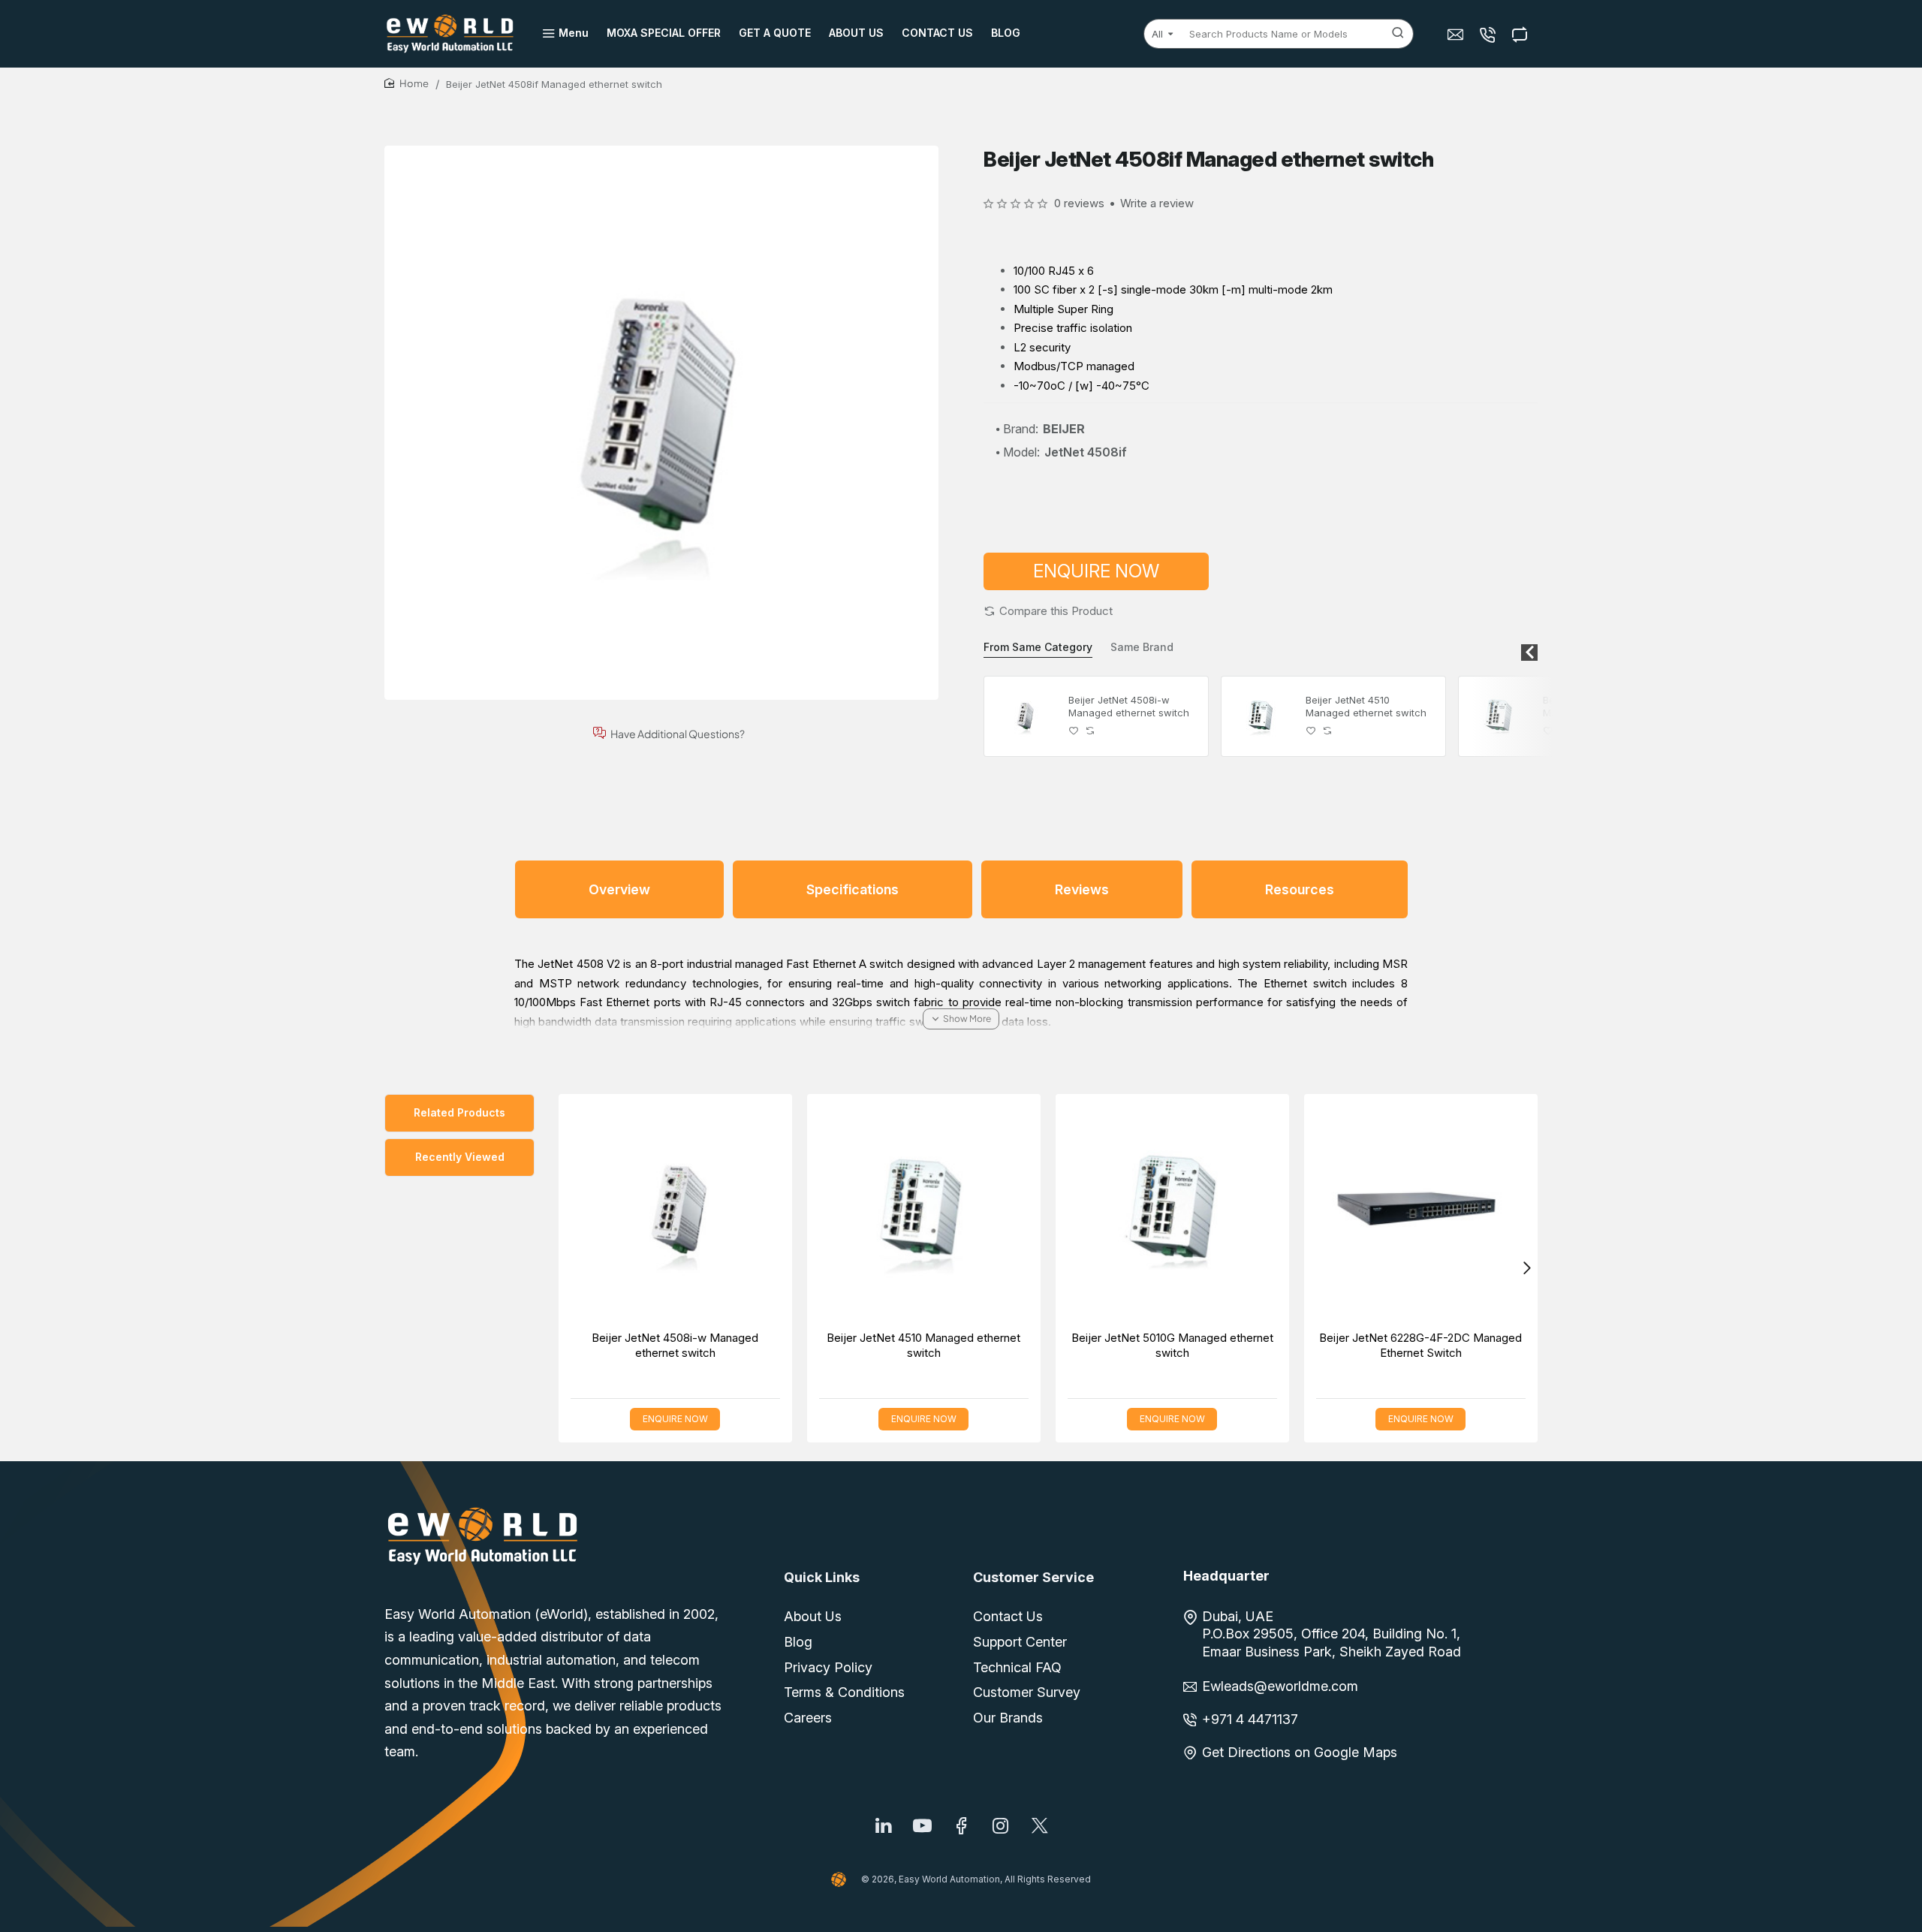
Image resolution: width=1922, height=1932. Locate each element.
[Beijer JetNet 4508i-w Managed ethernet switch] (1024, 716)
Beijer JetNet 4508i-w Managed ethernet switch (1129, 706)
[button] (1048, 611)
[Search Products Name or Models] (1398, 34)
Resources (1300, 889)
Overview (619, 889)
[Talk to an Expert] (1489, 34)
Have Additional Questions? (678, 733)
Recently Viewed (460, 1157)
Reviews (1082, 889)
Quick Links (822, 1577)
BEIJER (1064, 429)
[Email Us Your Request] (1457, 34)
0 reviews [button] (1079, 203)
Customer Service (1033, 1577)
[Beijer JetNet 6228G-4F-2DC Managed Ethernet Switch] (1421, 1211)
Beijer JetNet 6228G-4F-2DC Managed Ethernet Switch (1420, 1345)
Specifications (853, 889)
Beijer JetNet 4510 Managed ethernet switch (1366, 706)
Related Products (459, 1112)
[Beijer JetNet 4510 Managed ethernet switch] (1261, 716)
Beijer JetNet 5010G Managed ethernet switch (1172, 1345)
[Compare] (1521, 34)
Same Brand (1142, 647)
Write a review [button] (1157, 203)
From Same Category (1038, 647)
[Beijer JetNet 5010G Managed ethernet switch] (1499, 716)
